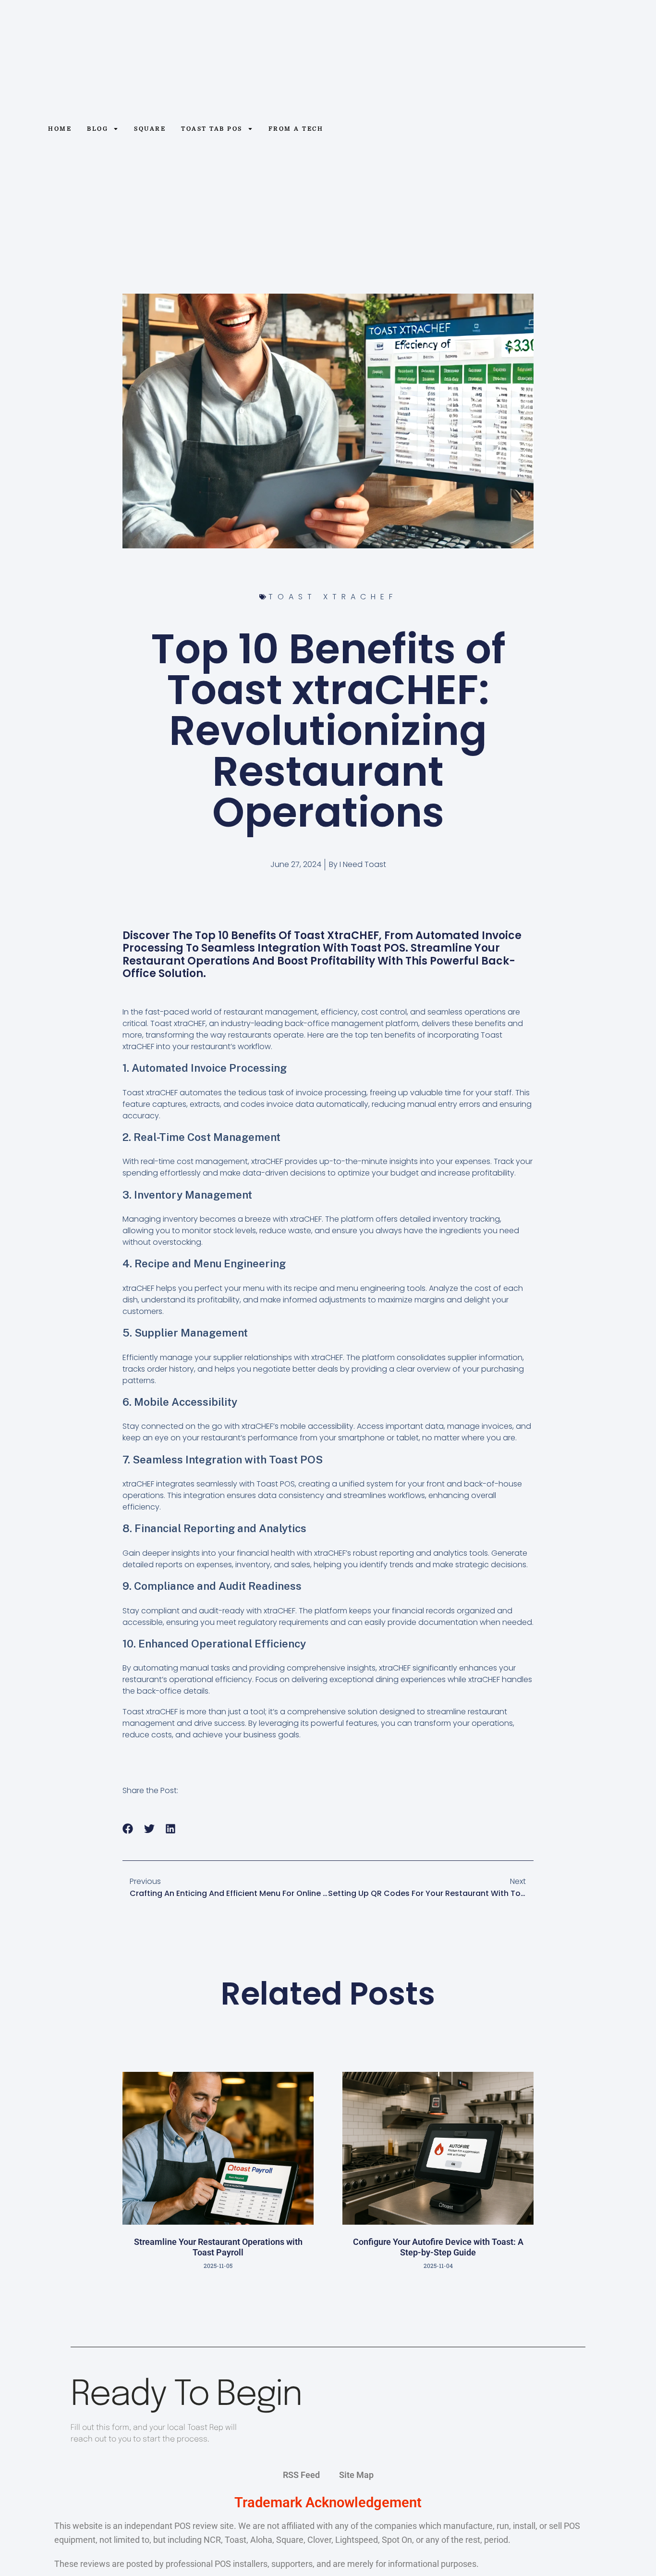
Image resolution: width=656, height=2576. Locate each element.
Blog (97, 129)
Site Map (356, 2475)
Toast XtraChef (333, 597)
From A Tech (296, 129)
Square (150, 129)
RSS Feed (301, 2475)
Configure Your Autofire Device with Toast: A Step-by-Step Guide (438, 2247)
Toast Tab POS (212, 129)
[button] (128, 1829)
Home (60, 129)
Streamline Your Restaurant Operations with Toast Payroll (218, 2247)
